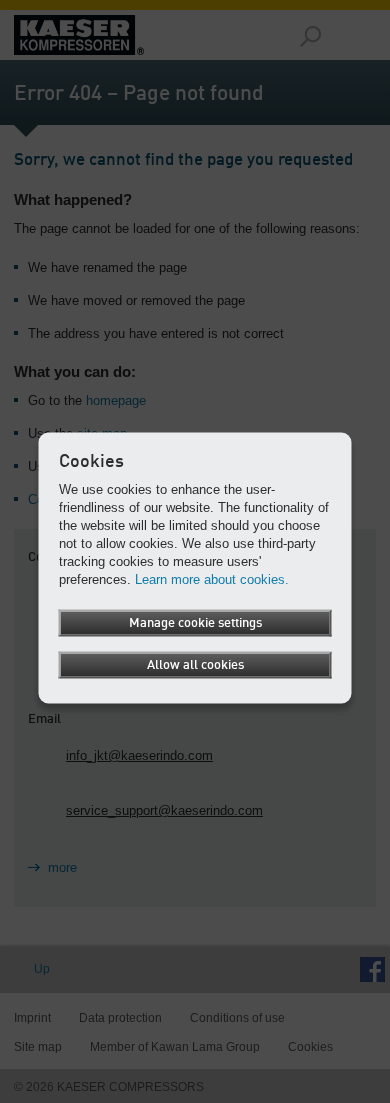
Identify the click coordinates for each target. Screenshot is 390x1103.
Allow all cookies (195, 664)
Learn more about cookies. (212, 578)
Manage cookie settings (195, 622)
